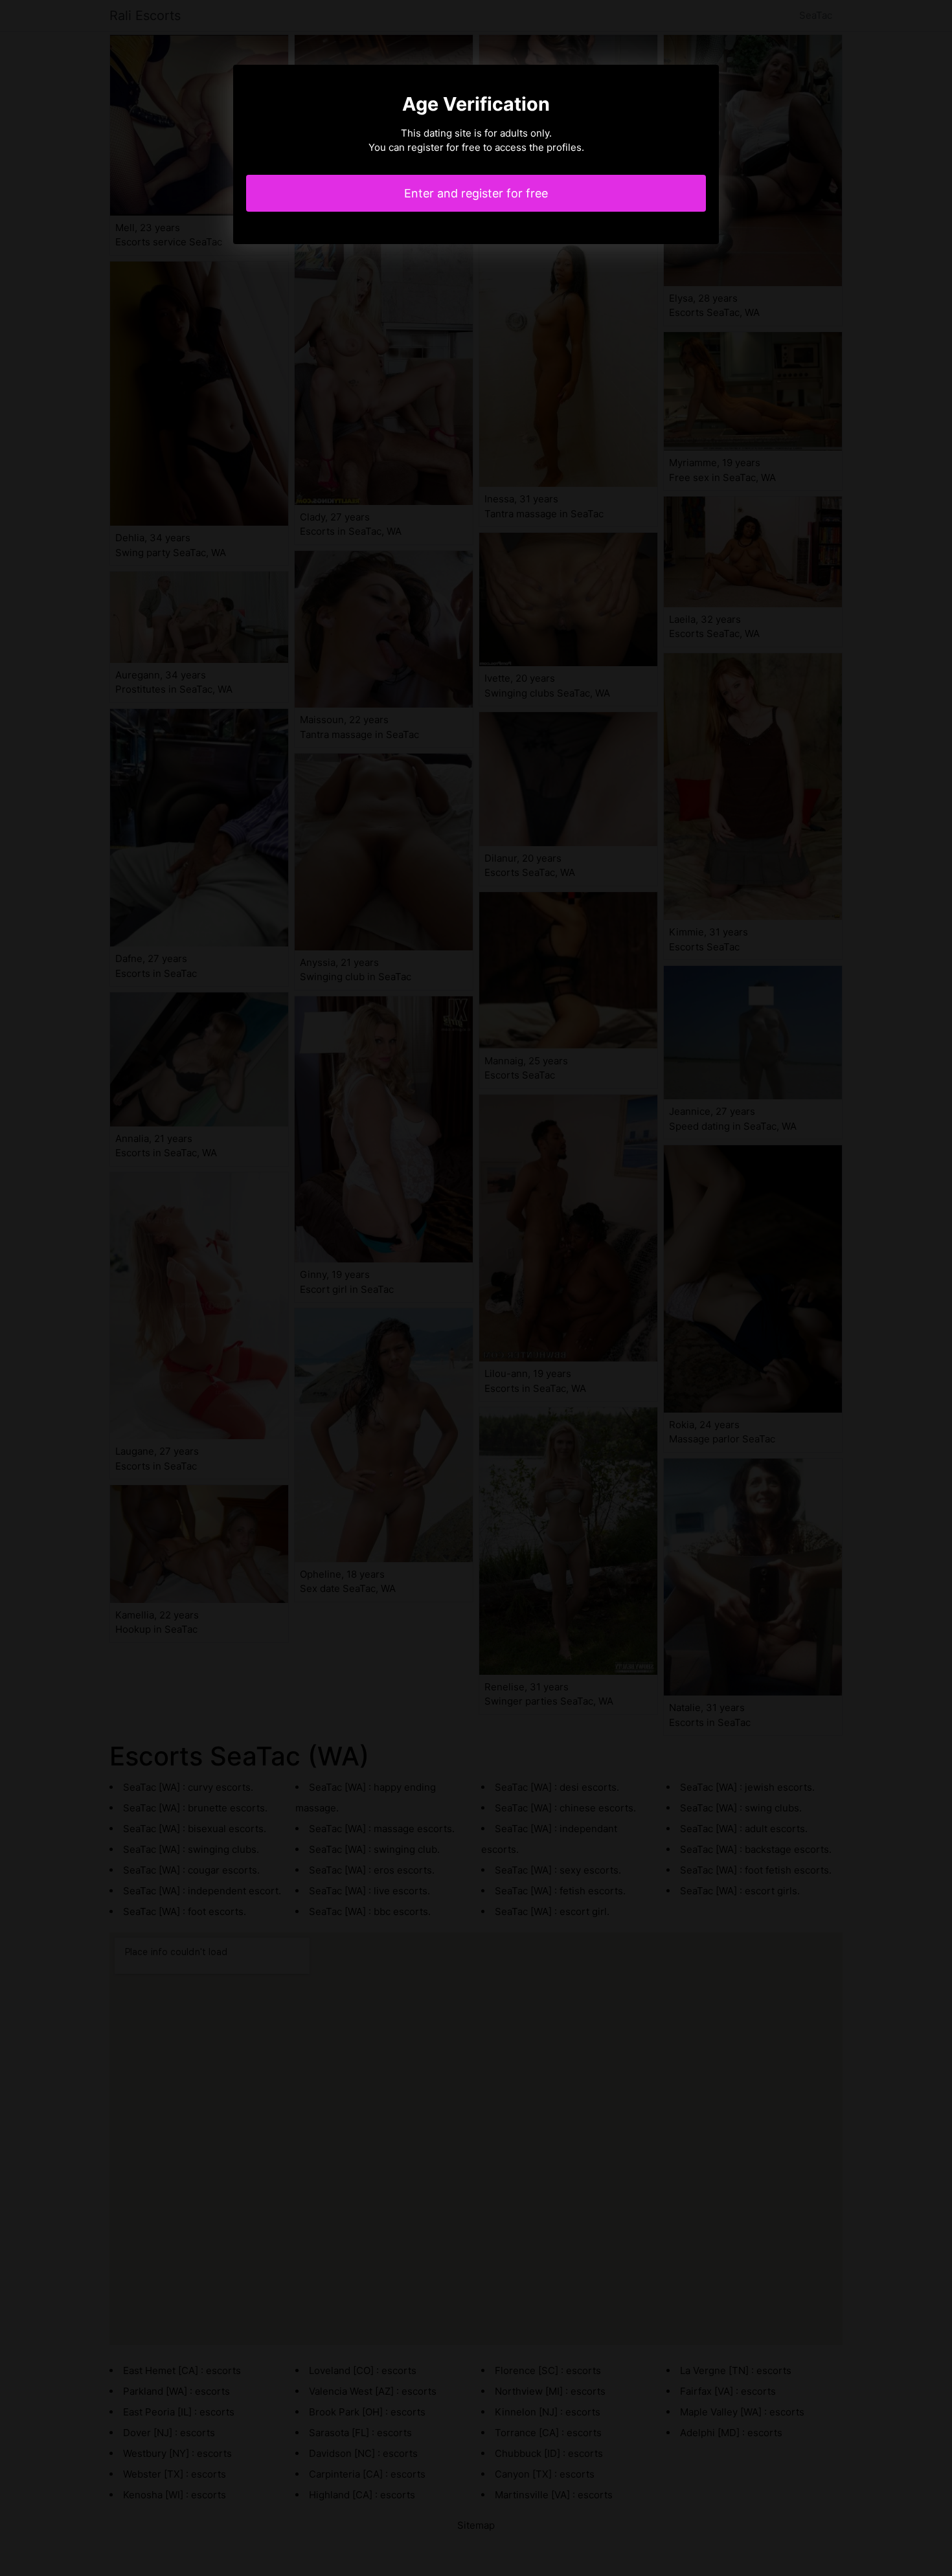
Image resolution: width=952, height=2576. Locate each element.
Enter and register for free (476, 193)
